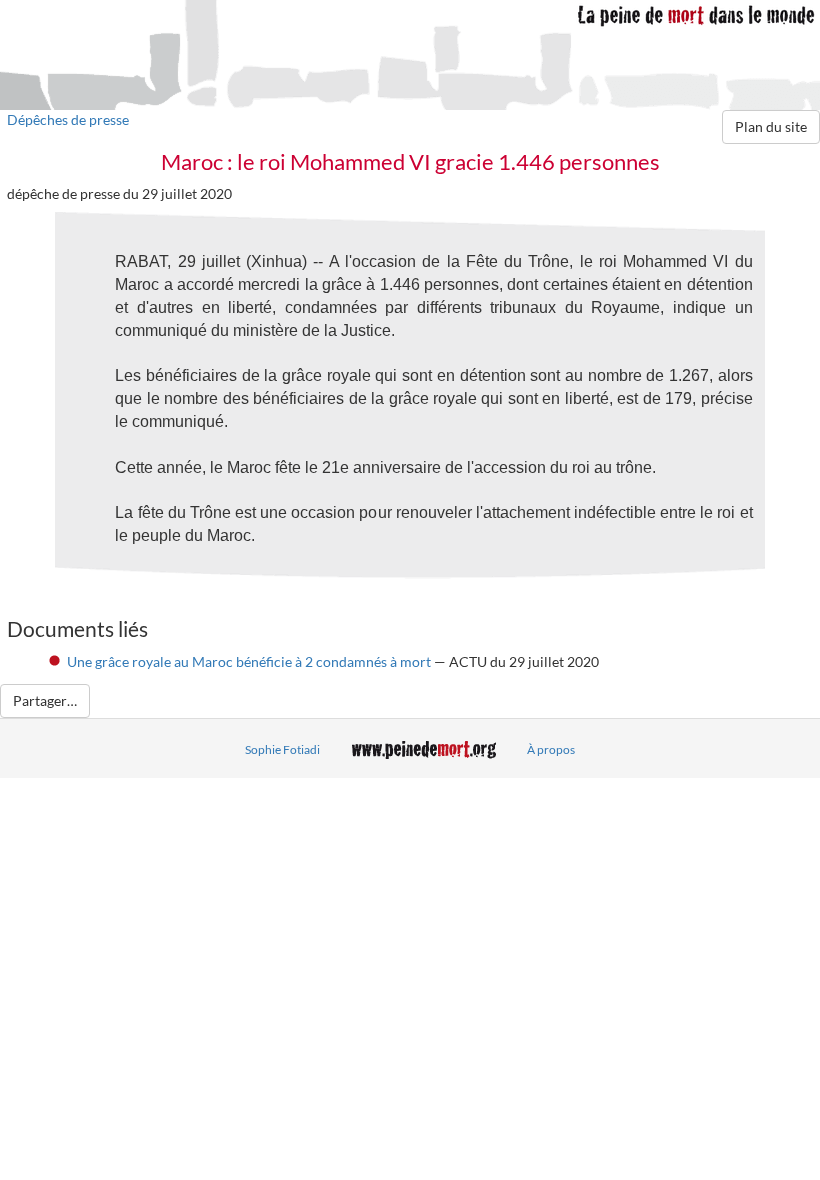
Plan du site (771, 126)
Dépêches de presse (68, 119)
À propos (551, 749)
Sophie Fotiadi (282, 749)
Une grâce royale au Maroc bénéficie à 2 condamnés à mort (249, 661)
